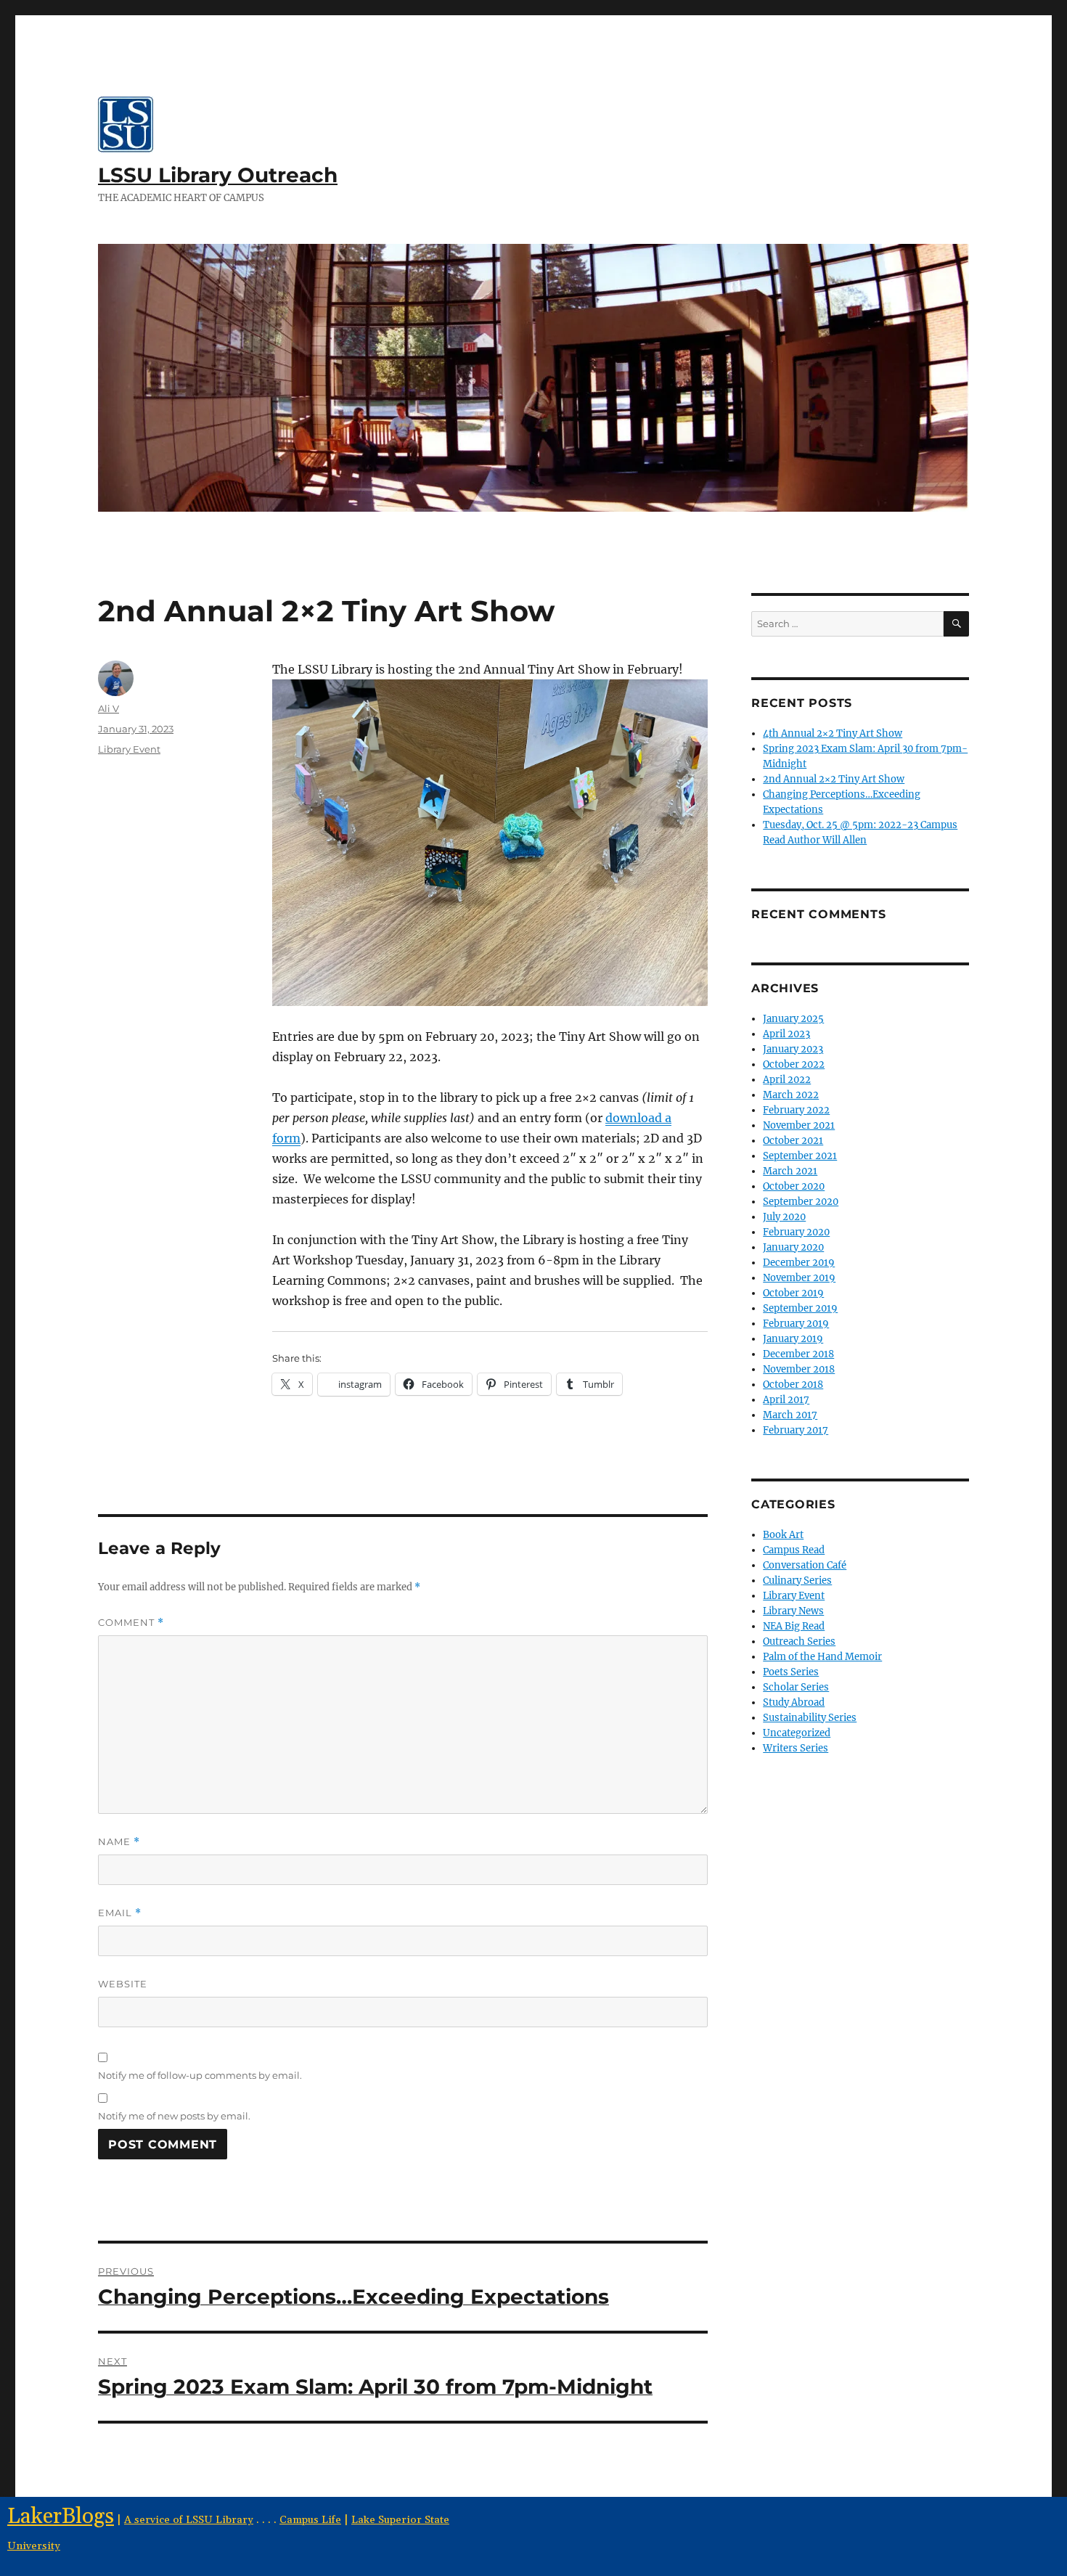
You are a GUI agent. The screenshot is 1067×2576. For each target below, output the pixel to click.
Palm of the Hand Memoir (822, 1657)
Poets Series (791, 1672)
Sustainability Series (810, 1718)
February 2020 (796, 1232)
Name (119, 1842)
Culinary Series (797, 1581)
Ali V (109, 708)
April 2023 (786, 1034)
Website (123, 1984)
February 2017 (796, 1430)
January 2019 (793, 1339)
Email (120, 1913)
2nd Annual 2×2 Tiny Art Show (834, 779)
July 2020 (784, 1217)
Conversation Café (805, 1565)
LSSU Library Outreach (218, 175)
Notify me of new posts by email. (174, 2116)
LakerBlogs (61, 2517)
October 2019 (793, 1293)
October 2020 (794, 1186)
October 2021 (793, 1141)
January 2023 (793, 1049)
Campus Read (794, 1550)
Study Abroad (794, 1702)
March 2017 (790, 1415)
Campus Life (310, 2520)
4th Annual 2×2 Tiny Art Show (833, 733)
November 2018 (799, 1369)
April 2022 (787, 1080)
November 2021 (799, 1125)
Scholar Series (796, 1687)
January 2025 (793, 1019)
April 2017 (786, 1400)
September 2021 (800, 1156)
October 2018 (793, 1385)
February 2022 (796, 1110)
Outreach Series (799, 1641)
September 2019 (800, 1308)
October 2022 (794, 1064)
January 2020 (793, 1247)
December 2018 (798, 1354)
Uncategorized (797, 1733)
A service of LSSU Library (189, 2520)
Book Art (783, 1535)
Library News (793, 1611)
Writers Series (796, 1748)
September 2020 (801, 1202)
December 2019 (799, 1263)
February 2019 (796, 1324)
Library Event (129, 749)
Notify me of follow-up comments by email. (200, 2075)
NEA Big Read (794, 1626)
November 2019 (799, 1278)
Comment (131, 1623)
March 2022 (791, 1095)
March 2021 (790, 1171)
